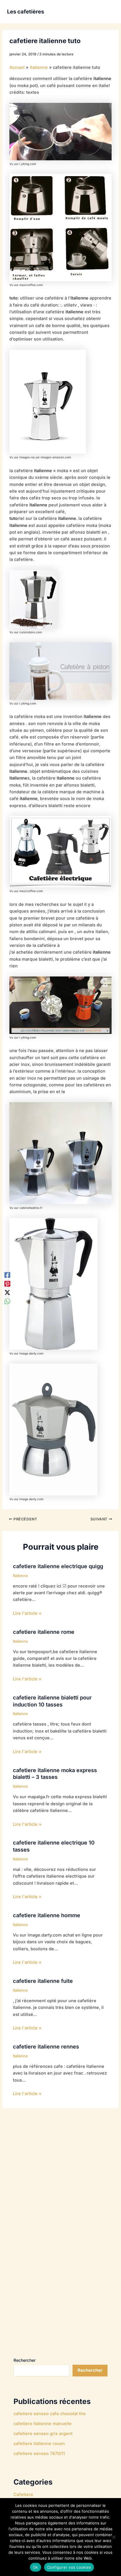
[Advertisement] (58, 2237)
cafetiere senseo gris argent (43, 2434)
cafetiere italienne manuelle (43, 2424)
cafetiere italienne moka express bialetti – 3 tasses (55, 1774)
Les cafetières (26, 11)
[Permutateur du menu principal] (107, 12)
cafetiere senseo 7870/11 (39, 2454)
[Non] (114, 2537)
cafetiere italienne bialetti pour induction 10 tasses (52, 1701)
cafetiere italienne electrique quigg (58, 1566)
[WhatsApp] (7, 1301)
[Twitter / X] (7, 1292)
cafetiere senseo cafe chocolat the (50, 2414)
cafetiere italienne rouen (39, 2444)
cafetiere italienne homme (47, 1915)
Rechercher (25, 2360)
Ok (36, 2567)
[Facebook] (7, 1275)
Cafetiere (23, 2495)
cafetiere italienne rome (44, 1632)
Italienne (20, 1576)
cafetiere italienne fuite (43, 1981)
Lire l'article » (27, 1613)
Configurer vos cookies (69, 2567)
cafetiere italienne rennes (46, 2046)
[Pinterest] (7, 1284)
